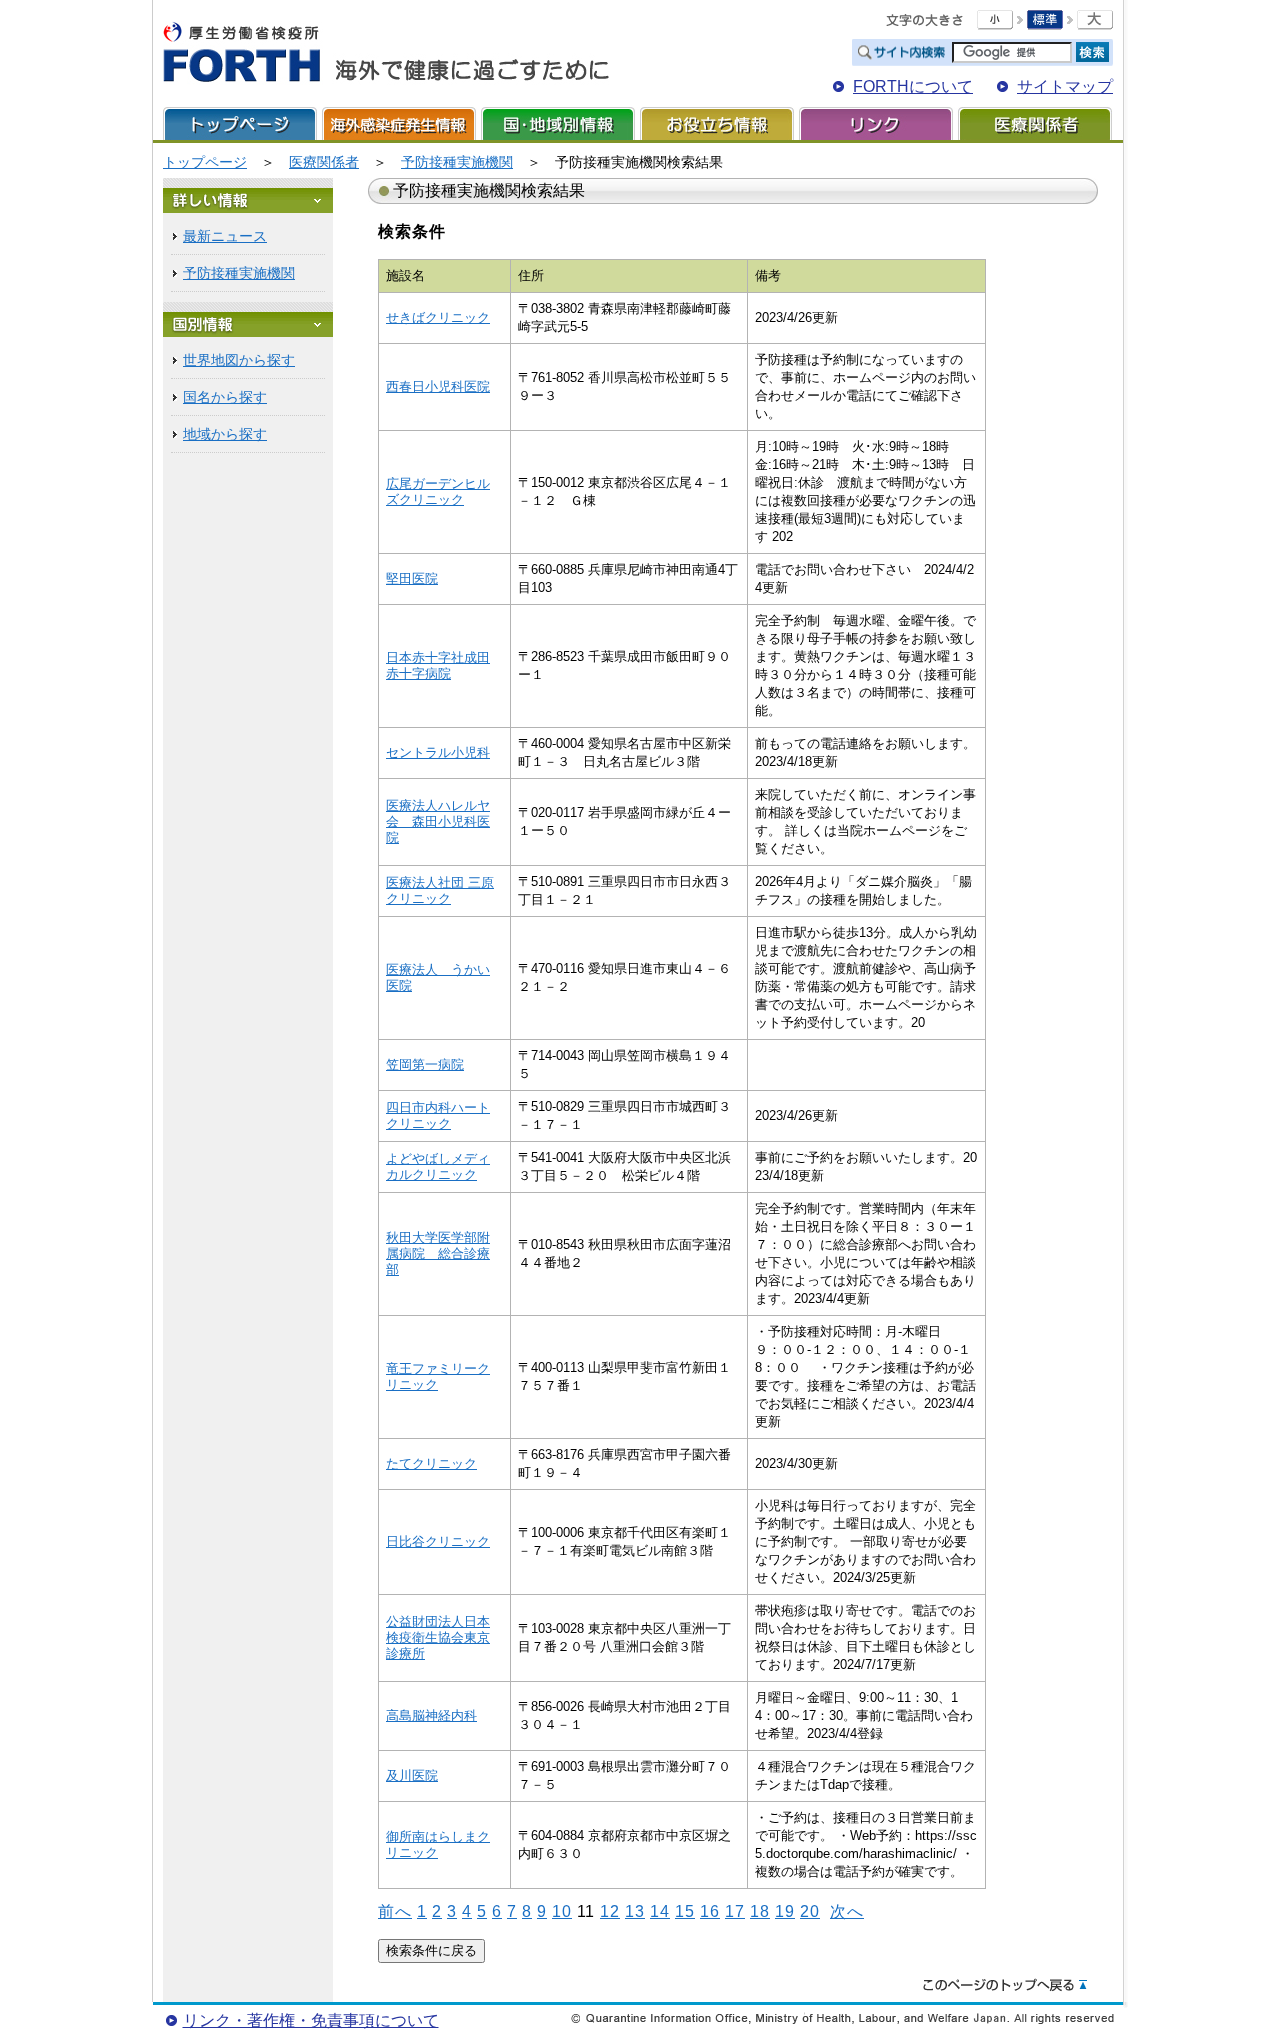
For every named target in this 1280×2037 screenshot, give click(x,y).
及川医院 (412, 1775)
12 (610, 1911)
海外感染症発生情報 (399, 123)
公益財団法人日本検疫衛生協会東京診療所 (438, 1637)
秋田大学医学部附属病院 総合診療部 (438, 1253)
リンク (876, 123)
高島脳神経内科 (431, 1715)
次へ (847, 1911)
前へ (395, 1911)
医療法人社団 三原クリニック (440, 890)
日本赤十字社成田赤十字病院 (438, 665)
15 (685, 1911)
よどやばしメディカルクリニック (438, 1166)
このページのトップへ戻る (1005, 1986)
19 (785, 1911)
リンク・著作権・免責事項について (311, 2020)
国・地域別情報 (558, 123)
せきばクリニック (438, 317)
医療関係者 (1035, 123)
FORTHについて (913, 86)
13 (635, 1911)
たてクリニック (431, 1463)
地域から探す (225, 434)
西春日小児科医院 (438, 386)
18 (760, 1911)
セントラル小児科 (438, 752)
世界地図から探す (239, 360)
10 (562, 1911)
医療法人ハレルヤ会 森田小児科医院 (438, 821)
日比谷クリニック (438, 1541)
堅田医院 (412, 578)
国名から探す (225, 397)
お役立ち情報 (717, 123)
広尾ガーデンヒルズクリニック (438, 491)
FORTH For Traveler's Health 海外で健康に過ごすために (386, 53)
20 (810, 1911)
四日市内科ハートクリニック (438, 1115)
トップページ (240, 123)
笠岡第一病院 (425, 1064)
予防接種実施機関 (457, 162)
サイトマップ (1065, 86)
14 (660, 1911)
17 (735, 1911)
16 (710, 1911)
